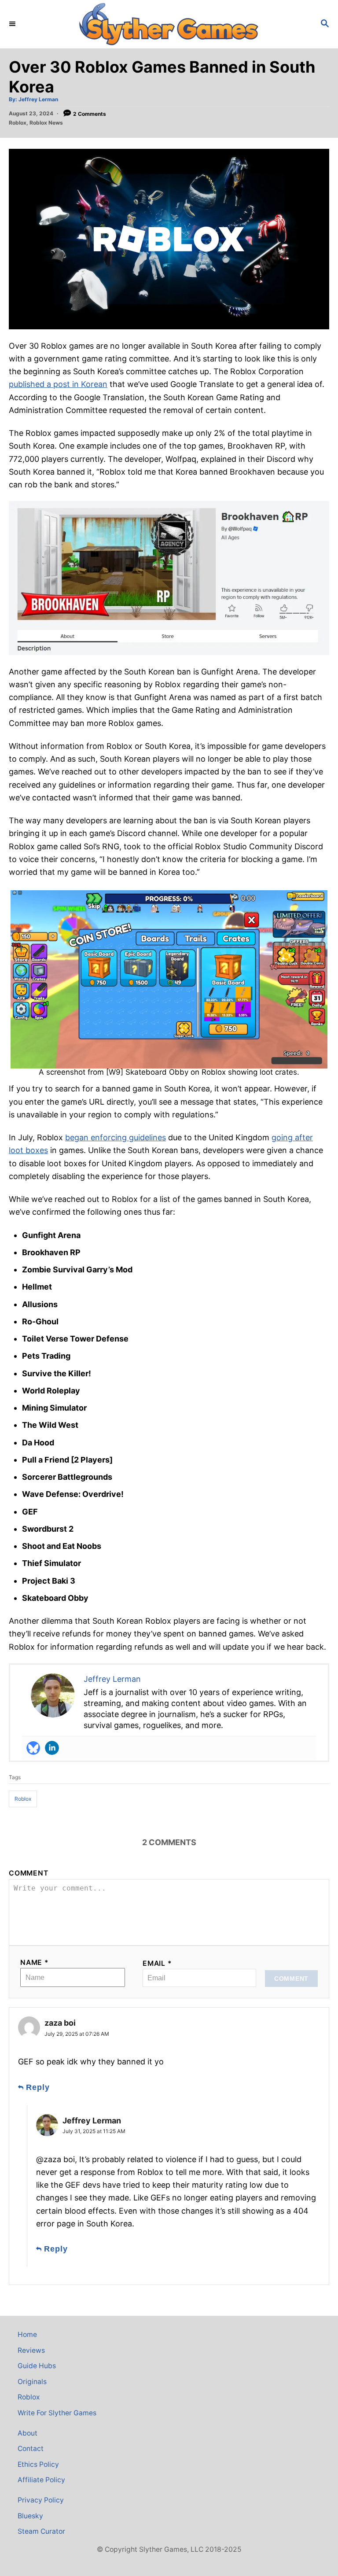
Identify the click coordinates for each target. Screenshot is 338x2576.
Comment (29, 1873)
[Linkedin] (52, 1748)
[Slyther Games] (169, 24)
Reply (38, 2087)
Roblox (18, 123)
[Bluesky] (33, 1748)
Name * (35, 1962)
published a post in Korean (58, 384)
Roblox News (46, 123)
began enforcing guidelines (116, 1137)
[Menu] (13, 24)
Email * (157, 1963)
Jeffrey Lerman (38, 99)
